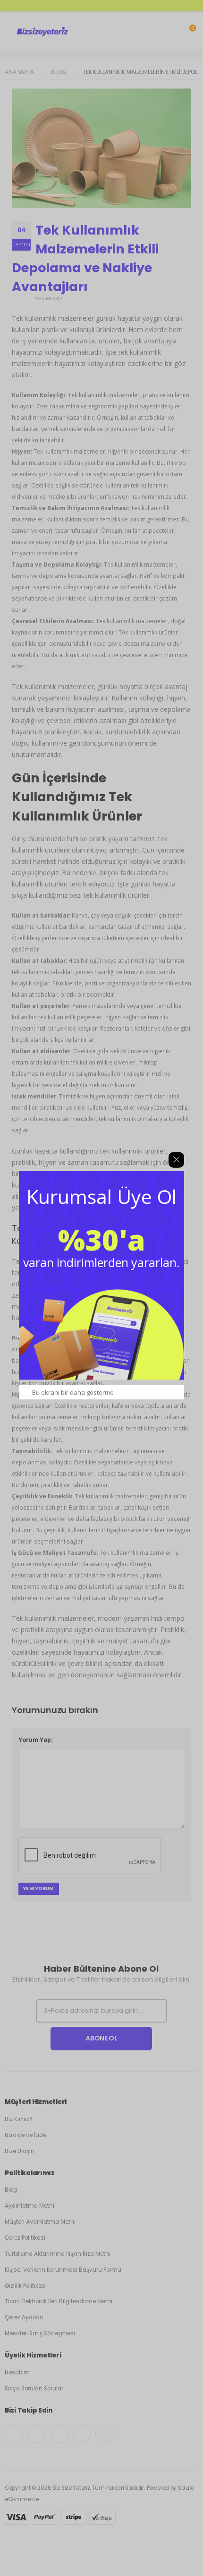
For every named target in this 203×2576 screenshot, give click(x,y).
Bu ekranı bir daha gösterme (73, 1392)
